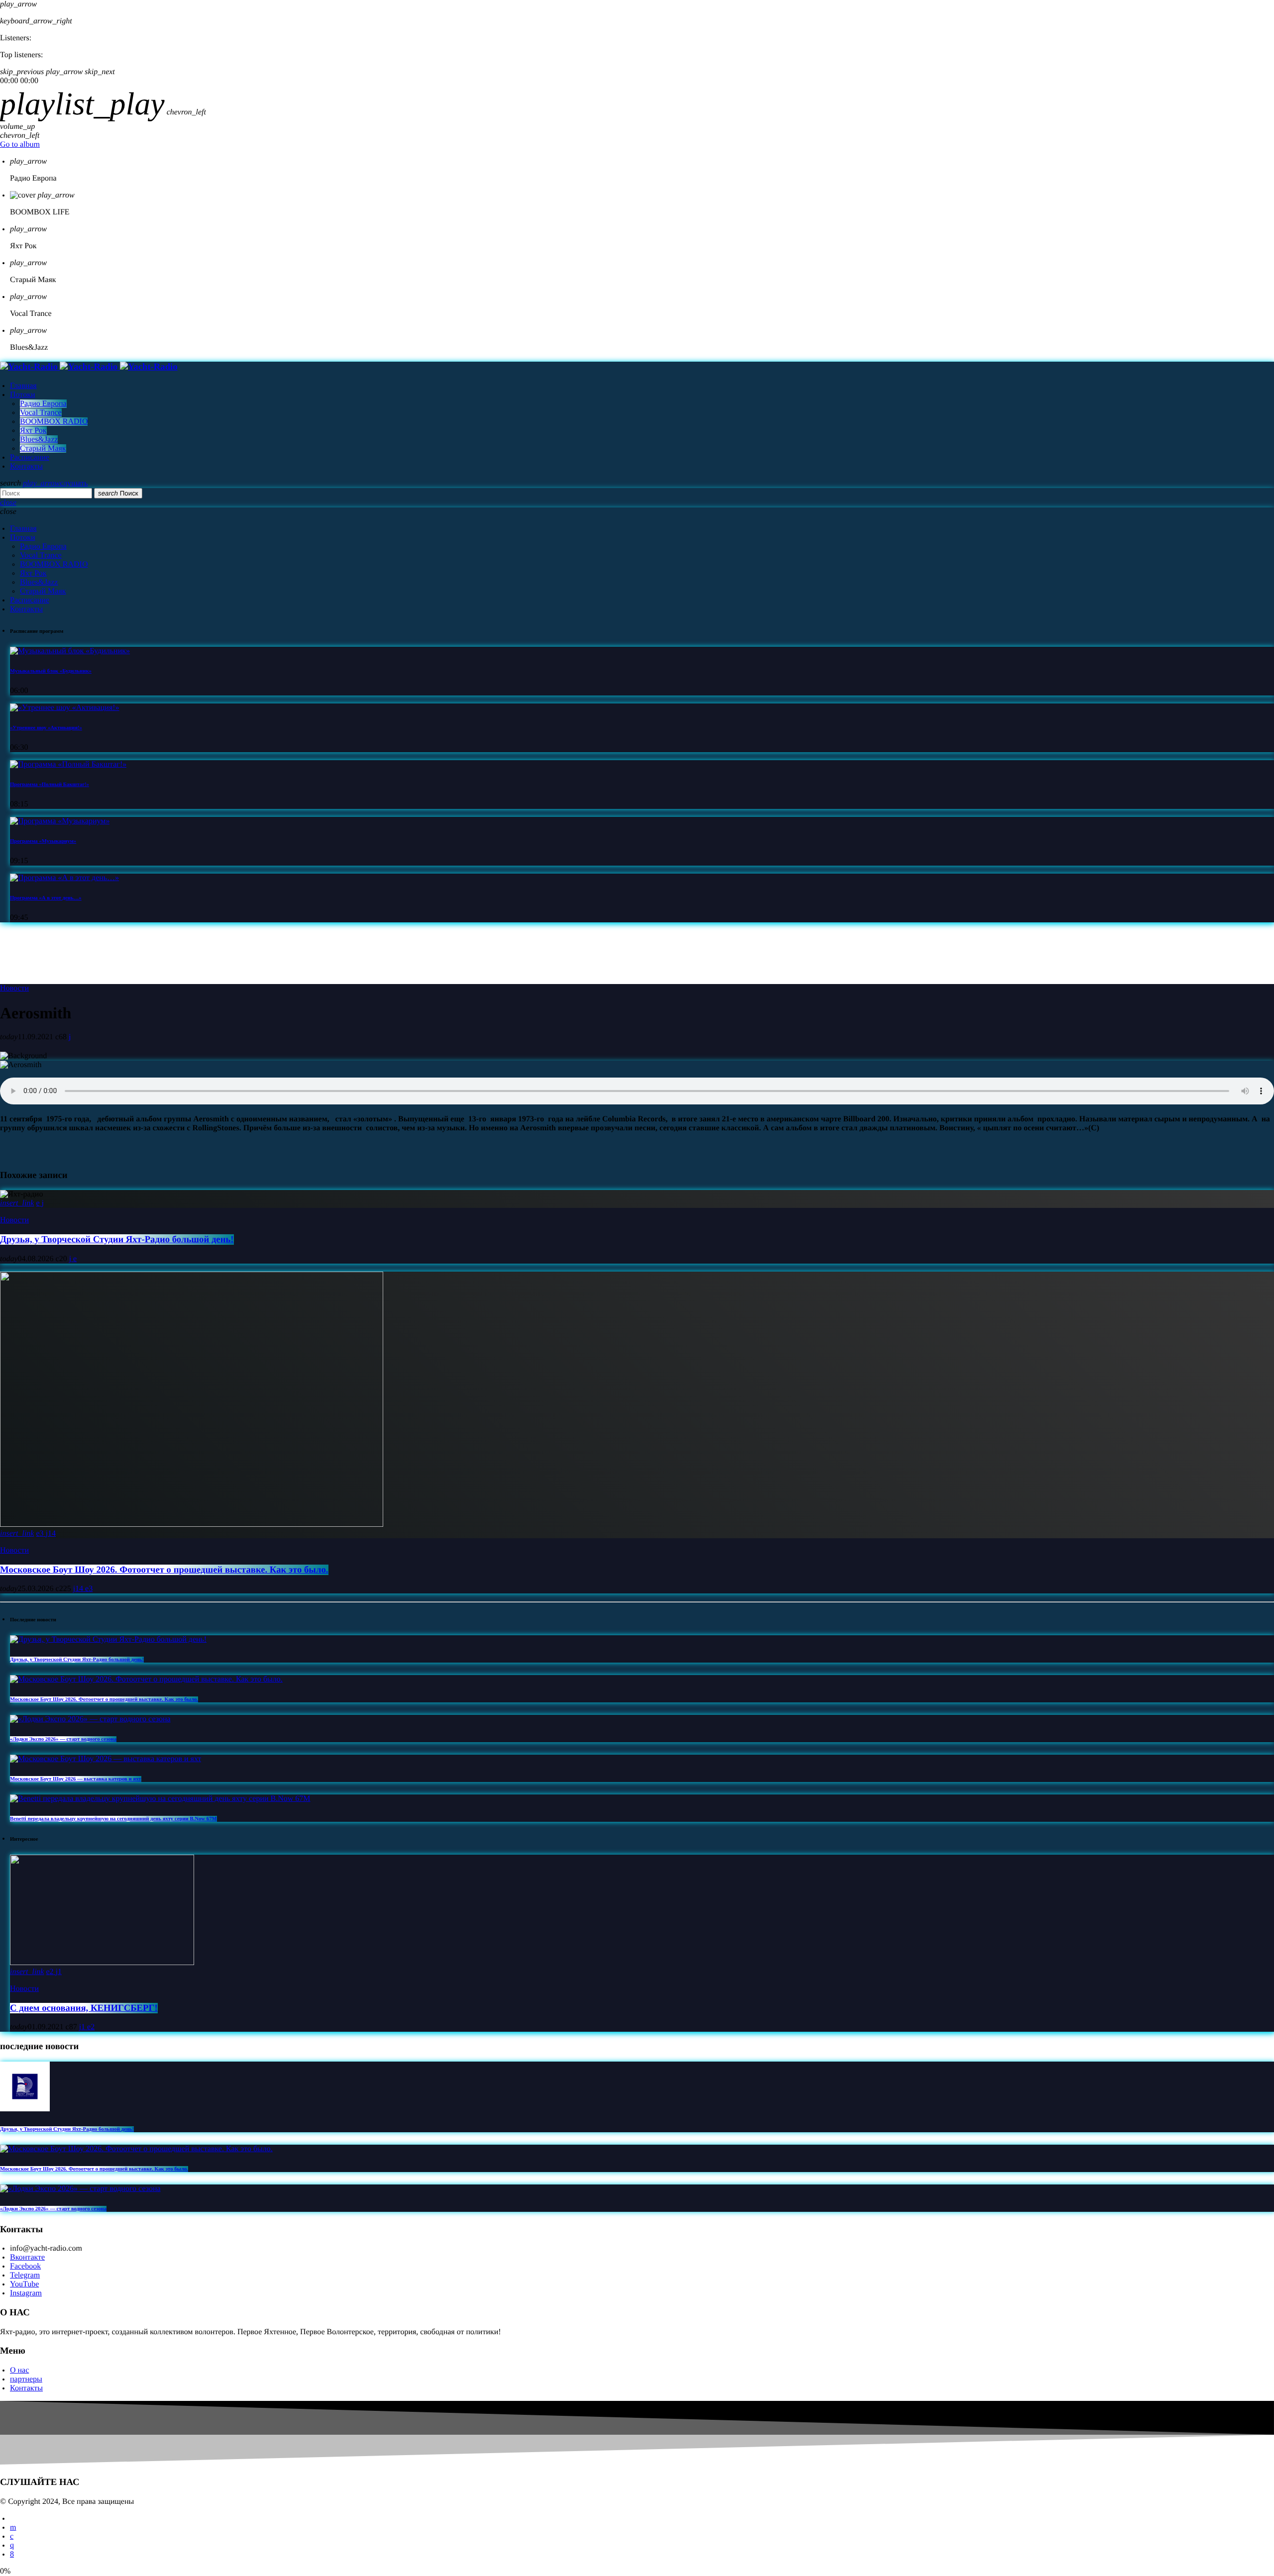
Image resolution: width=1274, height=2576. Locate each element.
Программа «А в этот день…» (46, 898)
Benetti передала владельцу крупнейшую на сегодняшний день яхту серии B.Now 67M (113, 1819)
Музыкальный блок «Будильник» (51, 671)
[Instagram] (12, 2545)
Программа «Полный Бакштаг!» (50, 785)
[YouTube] (13, 2527)
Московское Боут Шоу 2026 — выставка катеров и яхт (76, 1779)
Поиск (118, 493)
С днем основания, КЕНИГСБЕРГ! (84, 2008)
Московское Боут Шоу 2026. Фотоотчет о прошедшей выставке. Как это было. (164, 1570)
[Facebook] (12, 2554)
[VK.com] (12, 2536)
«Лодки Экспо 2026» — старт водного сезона (63, 1739)
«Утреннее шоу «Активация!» (46, 728)
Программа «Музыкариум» (43, 841)
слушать (55, 483)
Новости (14, 988)
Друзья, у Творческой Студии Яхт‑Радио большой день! (117, 1239)
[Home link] (89, 367)
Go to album (20, 145)
